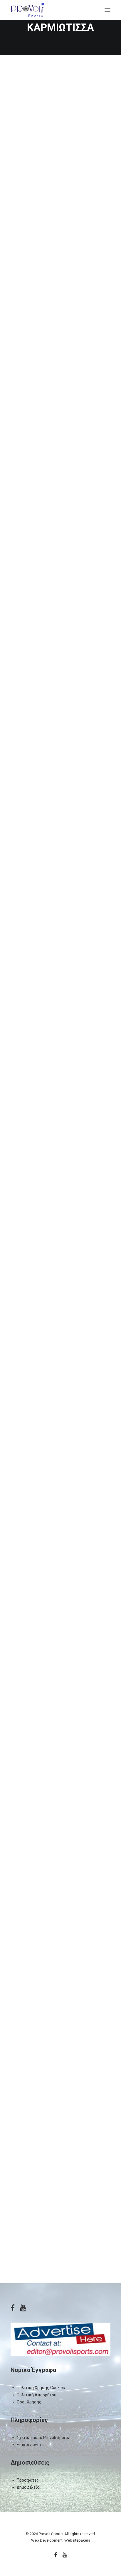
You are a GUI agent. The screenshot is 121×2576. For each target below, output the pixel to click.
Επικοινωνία (29, 2445)
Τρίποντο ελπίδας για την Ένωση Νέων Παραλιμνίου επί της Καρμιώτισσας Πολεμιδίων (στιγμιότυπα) (60, 1447)
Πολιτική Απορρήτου (37, 2395)
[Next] (107, 2264)
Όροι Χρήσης (29, 2402)
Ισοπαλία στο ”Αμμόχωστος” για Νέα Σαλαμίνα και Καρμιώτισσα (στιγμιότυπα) (59, 1267)
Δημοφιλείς (28, 2487)
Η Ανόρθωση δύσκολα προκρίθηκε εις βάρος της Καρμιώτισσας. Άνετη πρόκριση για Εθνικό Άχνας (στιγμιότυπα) (59, 346)
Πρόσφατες (28, 2480)
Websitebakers (77, 2540)
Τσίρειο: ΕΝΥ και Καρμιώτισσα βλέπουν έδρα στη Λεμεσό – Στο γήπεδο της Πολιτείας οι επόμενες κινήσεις (60, 163)
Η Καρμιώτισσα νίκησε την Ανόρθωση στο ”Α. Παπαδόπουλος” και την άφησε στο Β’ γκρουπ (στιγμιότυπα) (58, 1980)
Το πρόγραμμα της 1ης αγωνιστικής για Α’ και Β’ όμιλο (58, 1625)
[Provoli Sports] (27, 10)
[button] (107, 10)
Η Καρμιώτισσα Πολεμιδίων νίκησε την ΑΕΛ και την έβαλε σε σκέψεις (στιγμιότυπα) (60, 1799)
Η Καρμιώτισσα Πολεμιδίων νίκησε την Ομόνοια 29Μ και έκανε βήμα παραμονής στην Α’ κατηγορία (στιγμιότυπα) (58, 719)
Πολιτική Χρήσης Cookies (41, 2388)
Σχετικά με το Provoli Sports (43, 2438)
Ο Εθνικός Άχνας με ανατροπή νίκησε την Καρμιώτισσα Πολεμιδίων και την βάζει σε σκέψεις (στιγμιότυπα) (57, 903)
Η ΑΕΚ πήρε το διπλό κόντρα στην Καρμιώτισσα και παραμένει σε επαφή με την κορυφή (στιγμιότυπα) (55, 2163)
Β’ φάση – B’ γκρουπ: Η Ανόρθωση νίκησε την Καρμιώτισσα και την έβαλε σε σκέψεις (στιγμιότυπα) (58, 1086)
